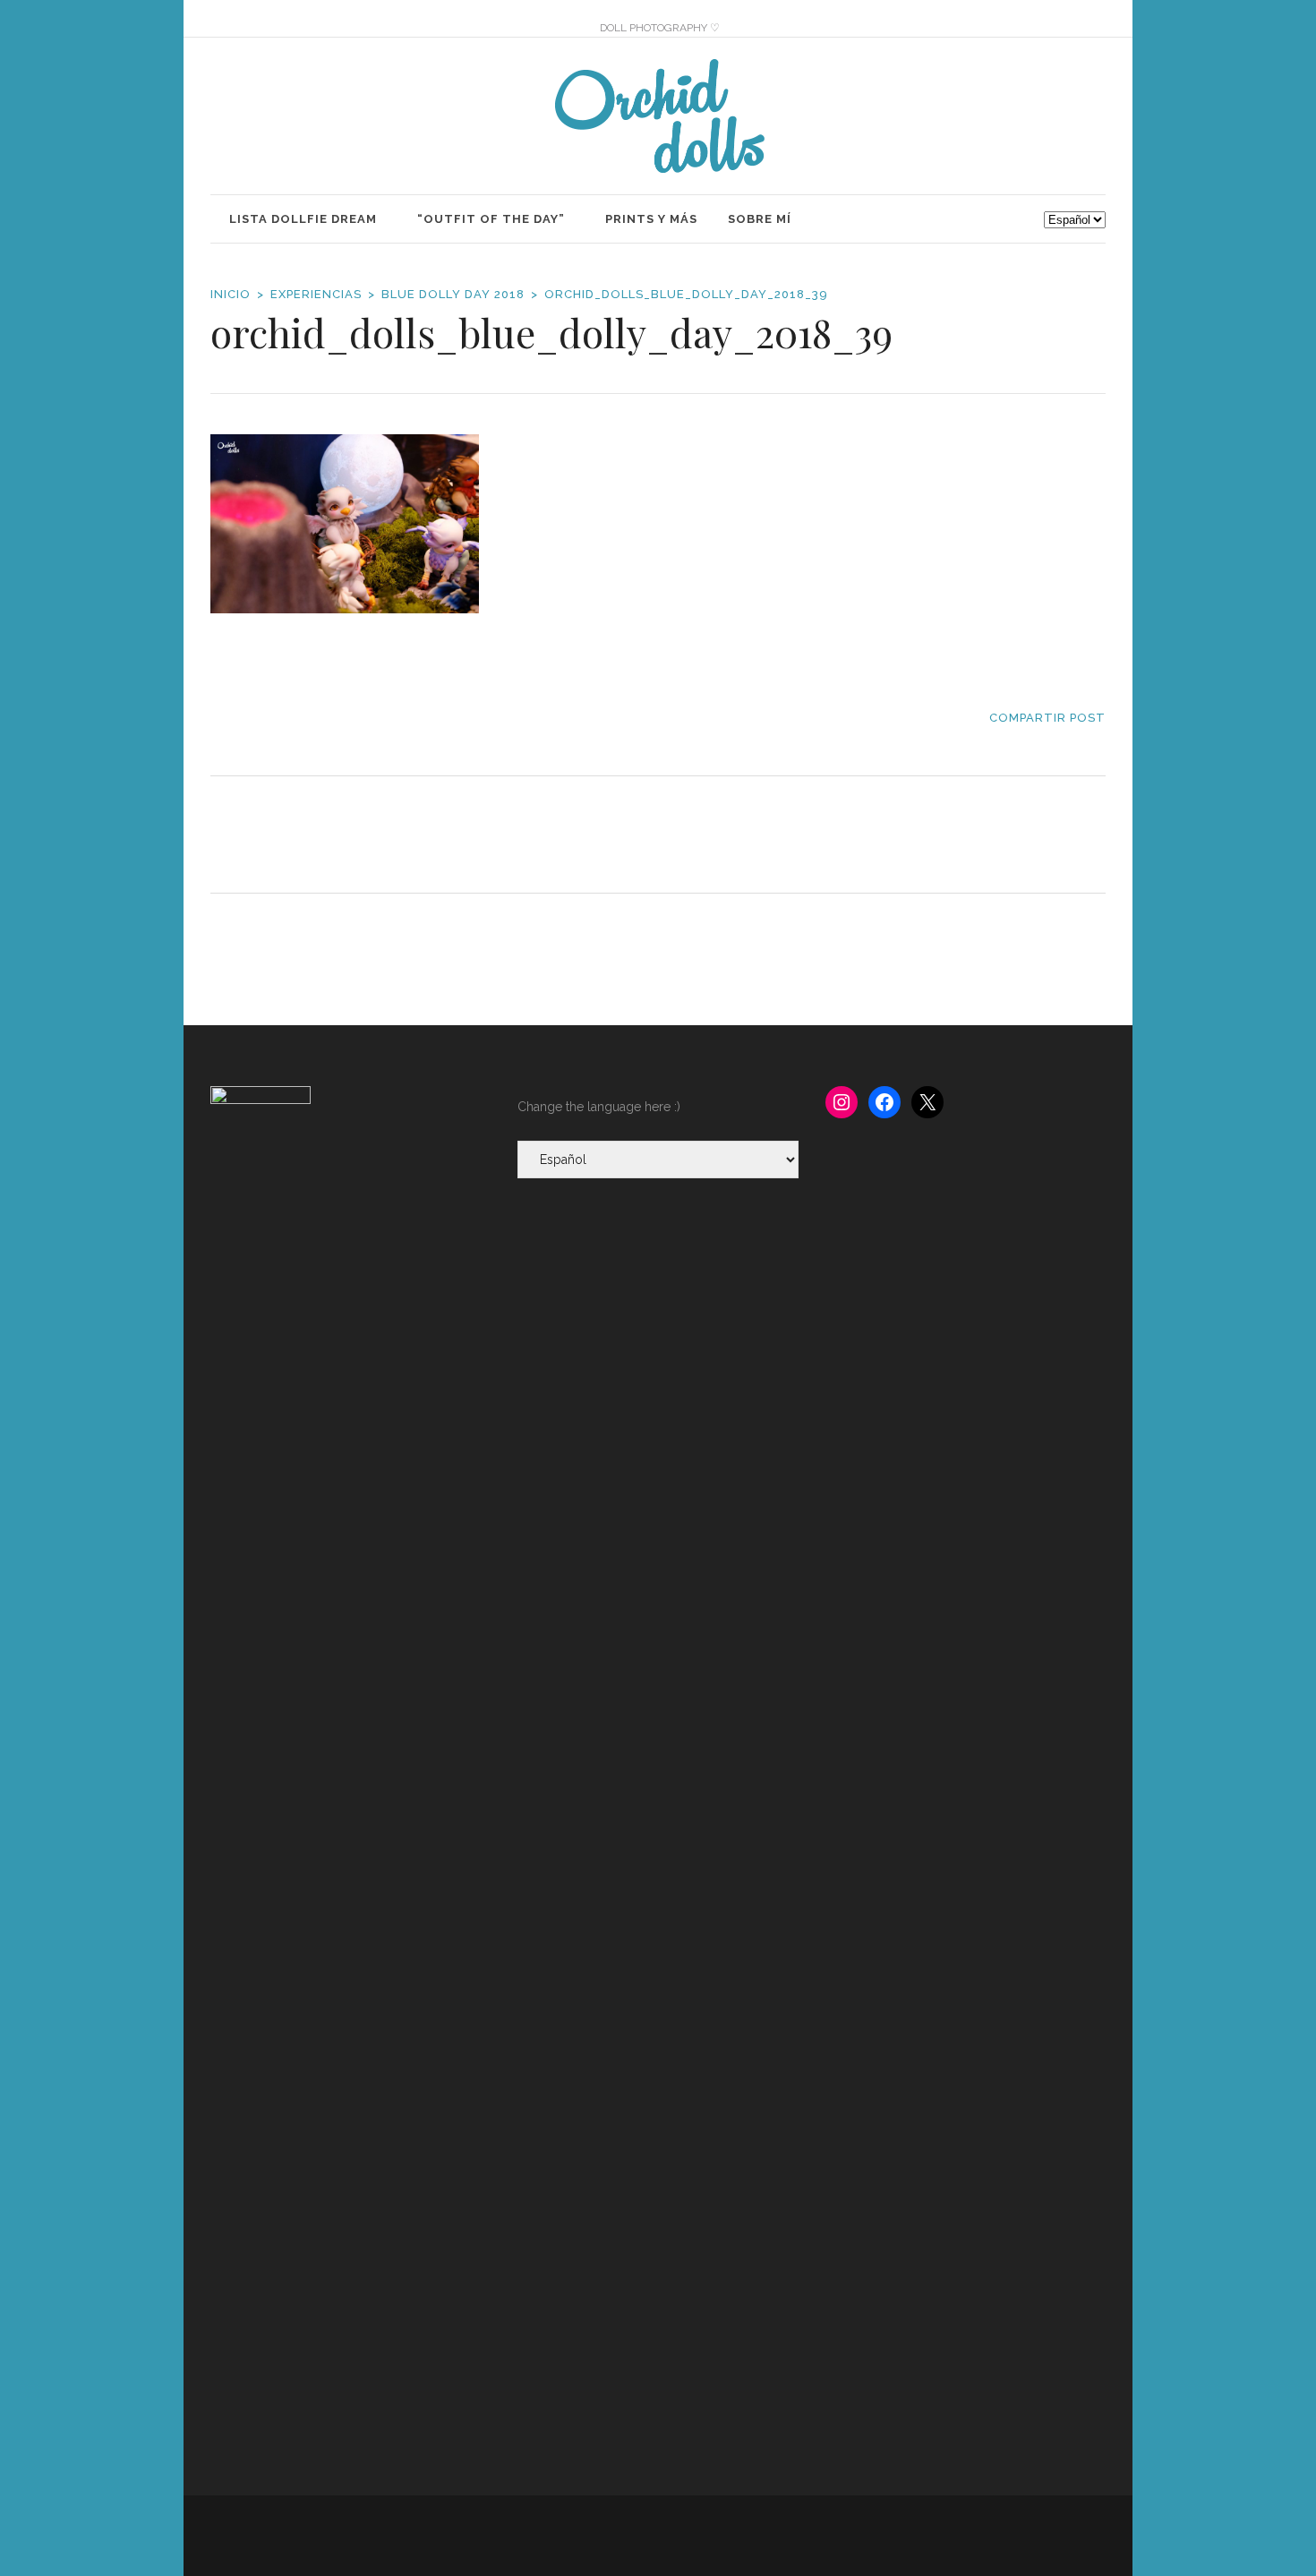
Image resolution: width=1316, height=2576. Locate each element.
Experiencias (316, 294)
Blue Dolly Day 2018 (453, 294)
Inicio (231, 294)
